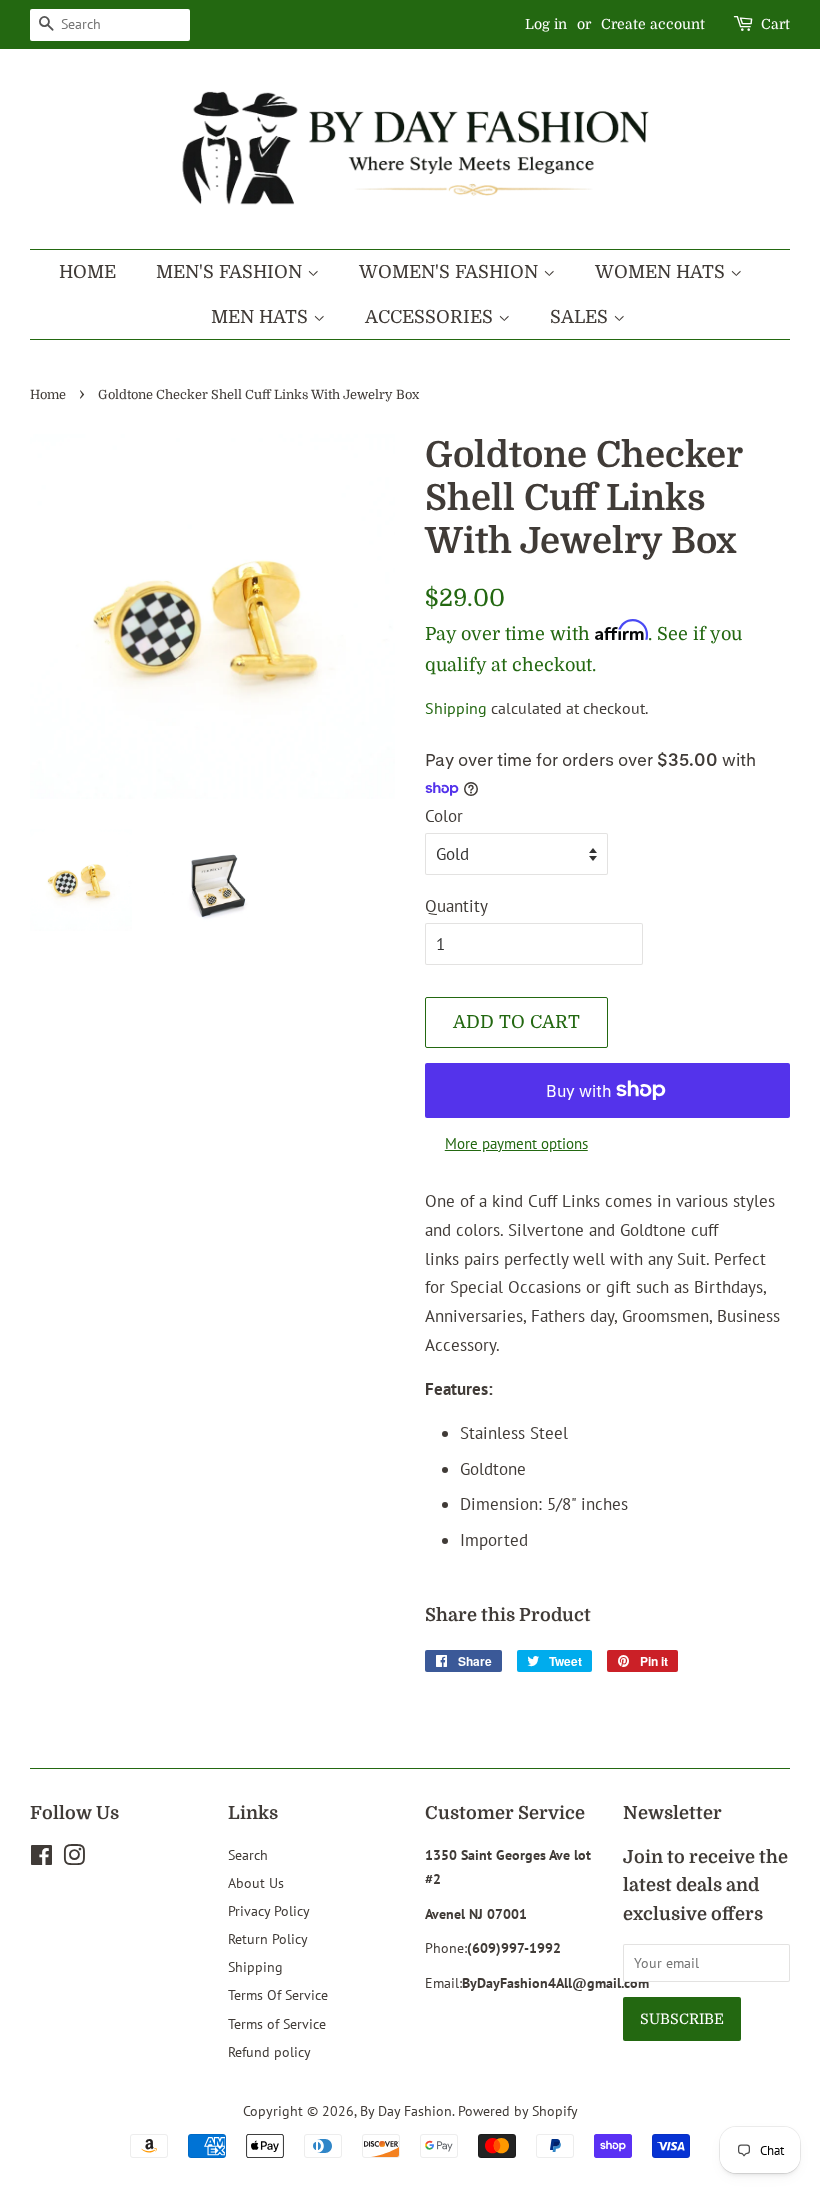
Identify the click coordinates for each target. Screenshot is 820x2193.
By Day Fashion (406, 2110)
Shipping (456, 708)
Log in (546, 24)
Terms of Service (277, 2023)
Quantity (456, 906)
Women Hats (662, 272)
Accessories (431, 317)
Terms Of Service (278, 1994)
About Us (256, 1882)
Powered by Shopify (518, 2110)
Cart (775, 24)
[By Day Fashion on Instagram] (74, 1858)
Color (444, 816)
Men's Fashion (231, 272)
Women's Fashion (451, 272)
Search (248, 1854)
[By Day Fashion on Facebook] (41, 1858)
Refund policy (269, 2051)
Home (87, 272)
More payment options (516, 1143)
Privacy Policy (269, 1910)
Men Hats (262, 317)
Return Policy (268, 1938)
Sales (581, 317)
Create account (653, 24)
